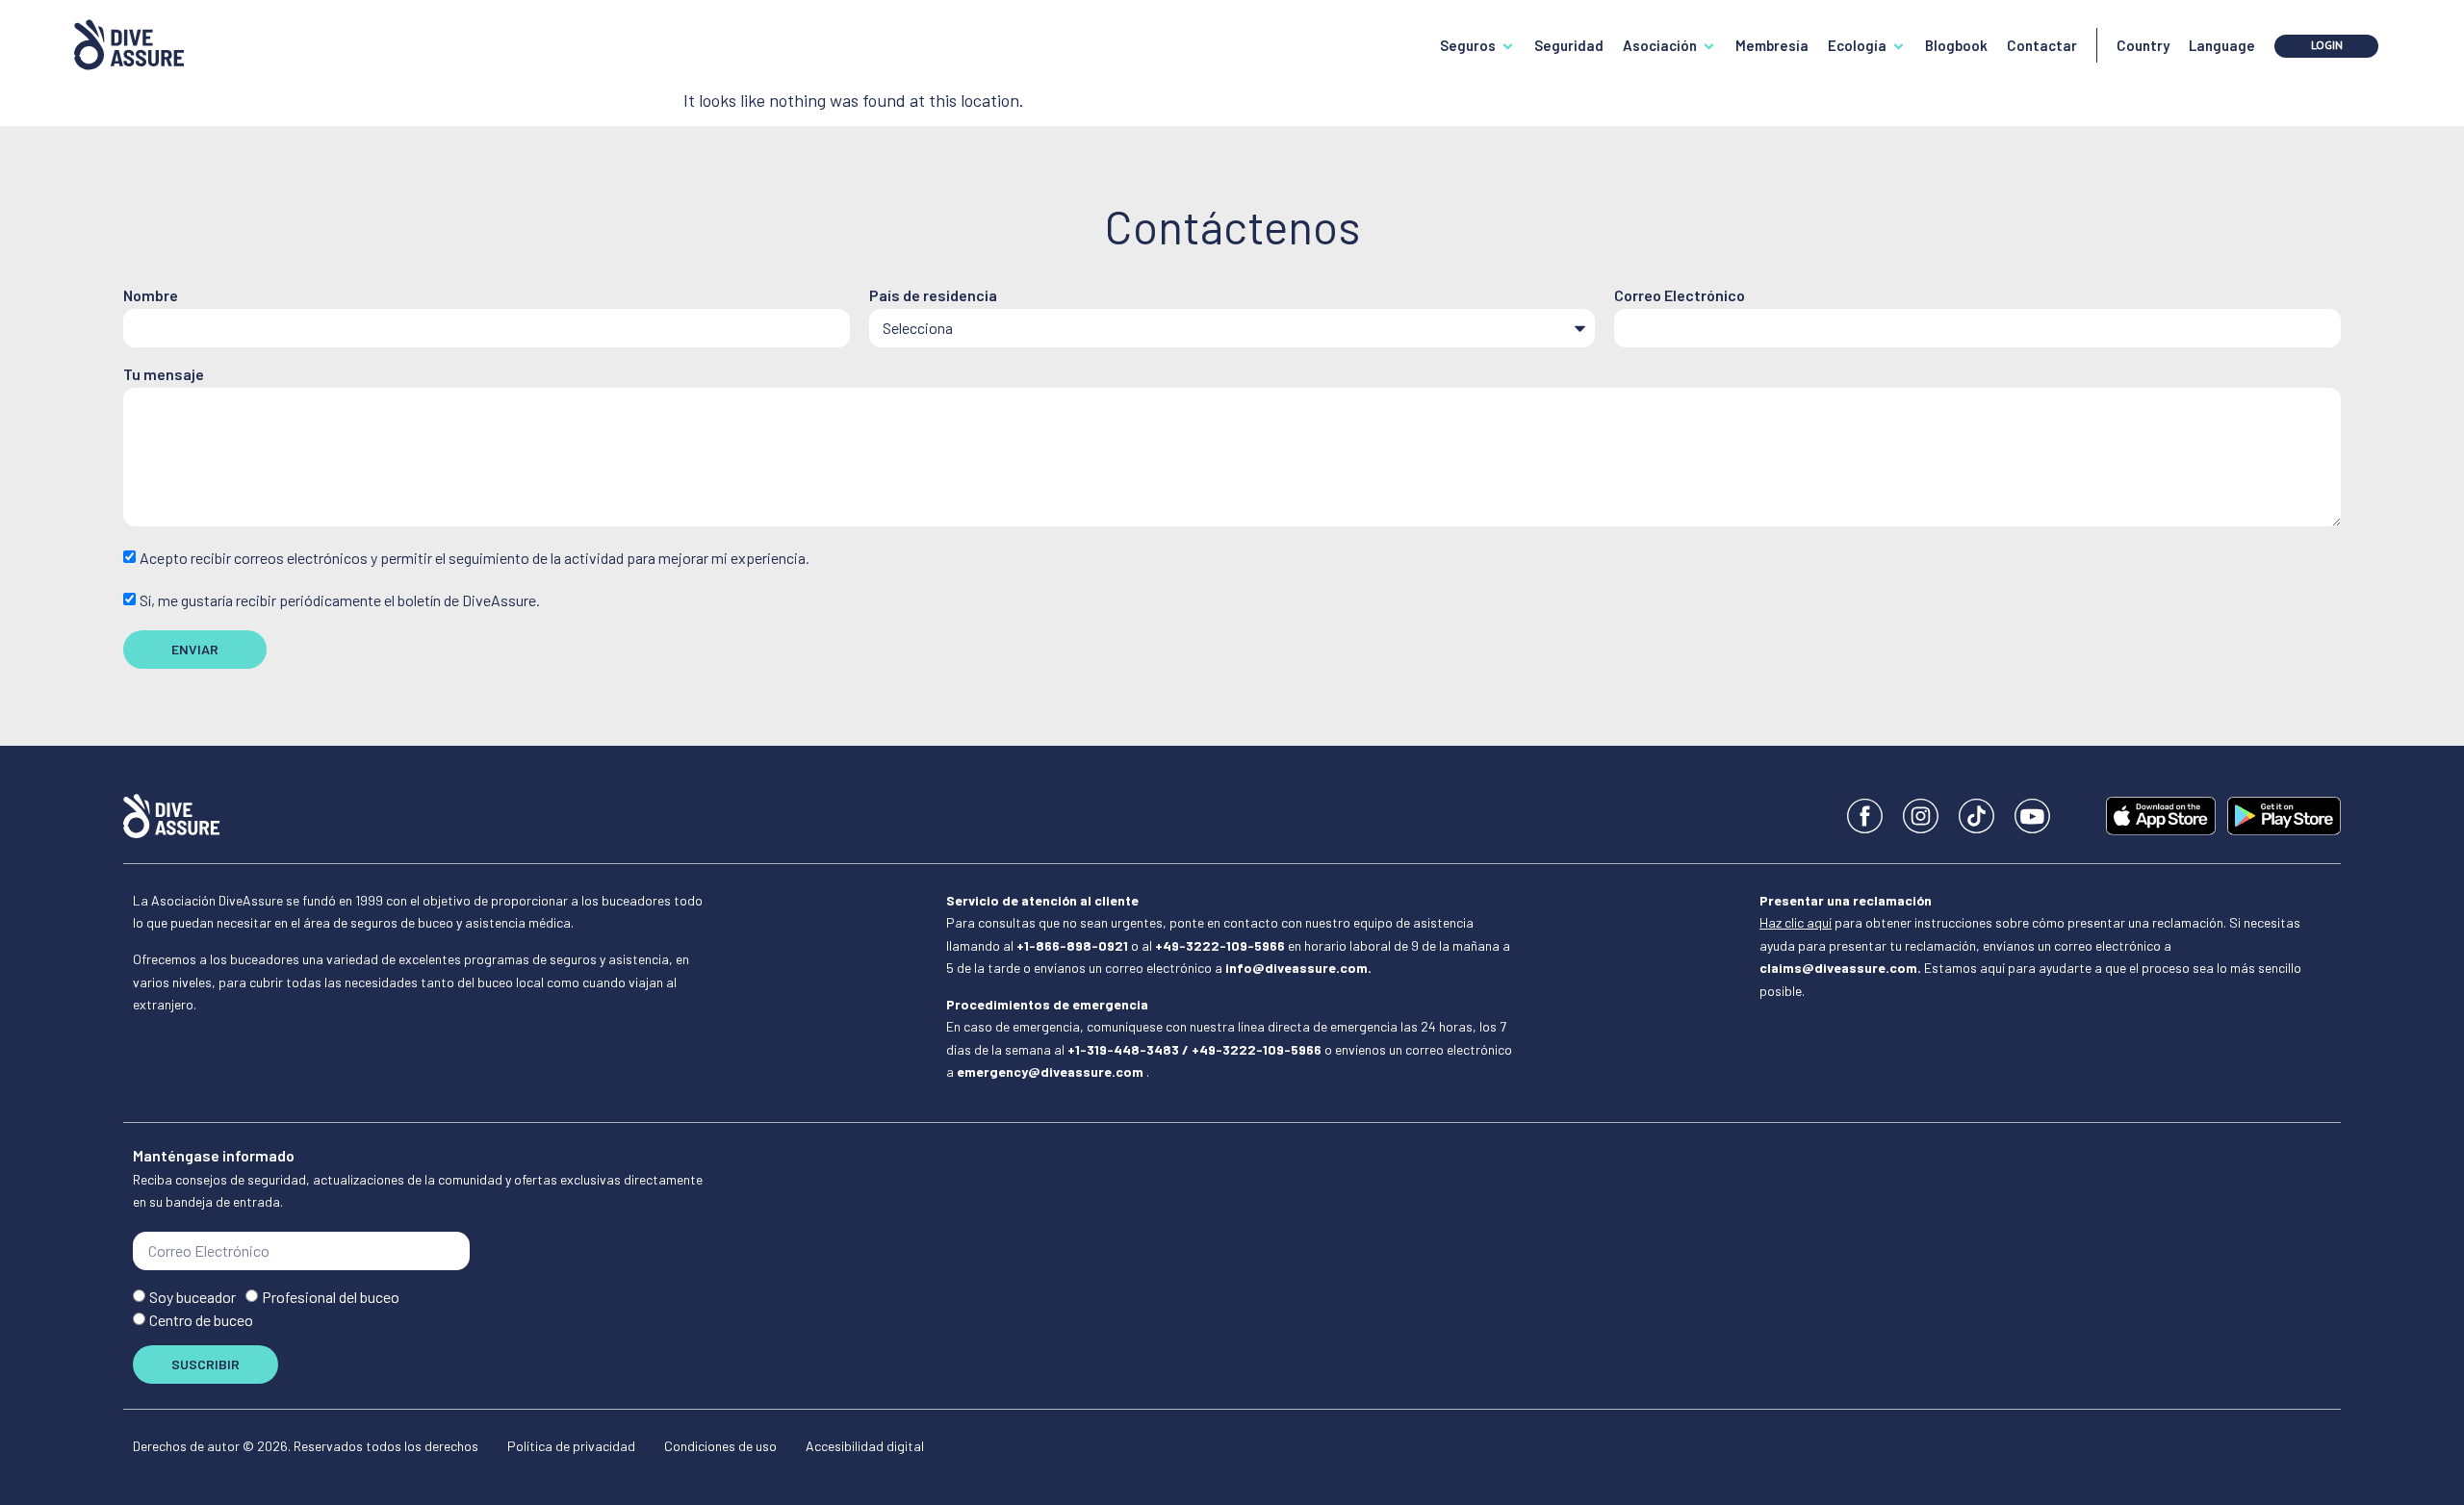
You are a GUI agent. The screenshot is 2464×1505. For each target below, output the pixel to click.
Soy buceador (192, 1298)
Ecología (1857, 45)
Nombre (151, 296)
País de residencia (933, 296)
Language (2222, 45)
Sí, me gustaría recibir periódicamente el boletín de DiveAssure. (340, 600)
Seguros (1468, 45)
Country (2143, 45)
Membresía (1772, 45)
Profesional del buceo (331, 1298)
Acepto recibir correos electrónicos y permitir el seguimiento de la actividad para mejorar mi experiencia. (475, 559)
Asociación (1660, 45)
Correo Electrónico (1680, 296)
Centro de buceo (201, 1320)
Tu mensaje (164, 375)
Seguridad (1569, 45)
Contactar (2042, 45)
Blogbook (1956, 45)
